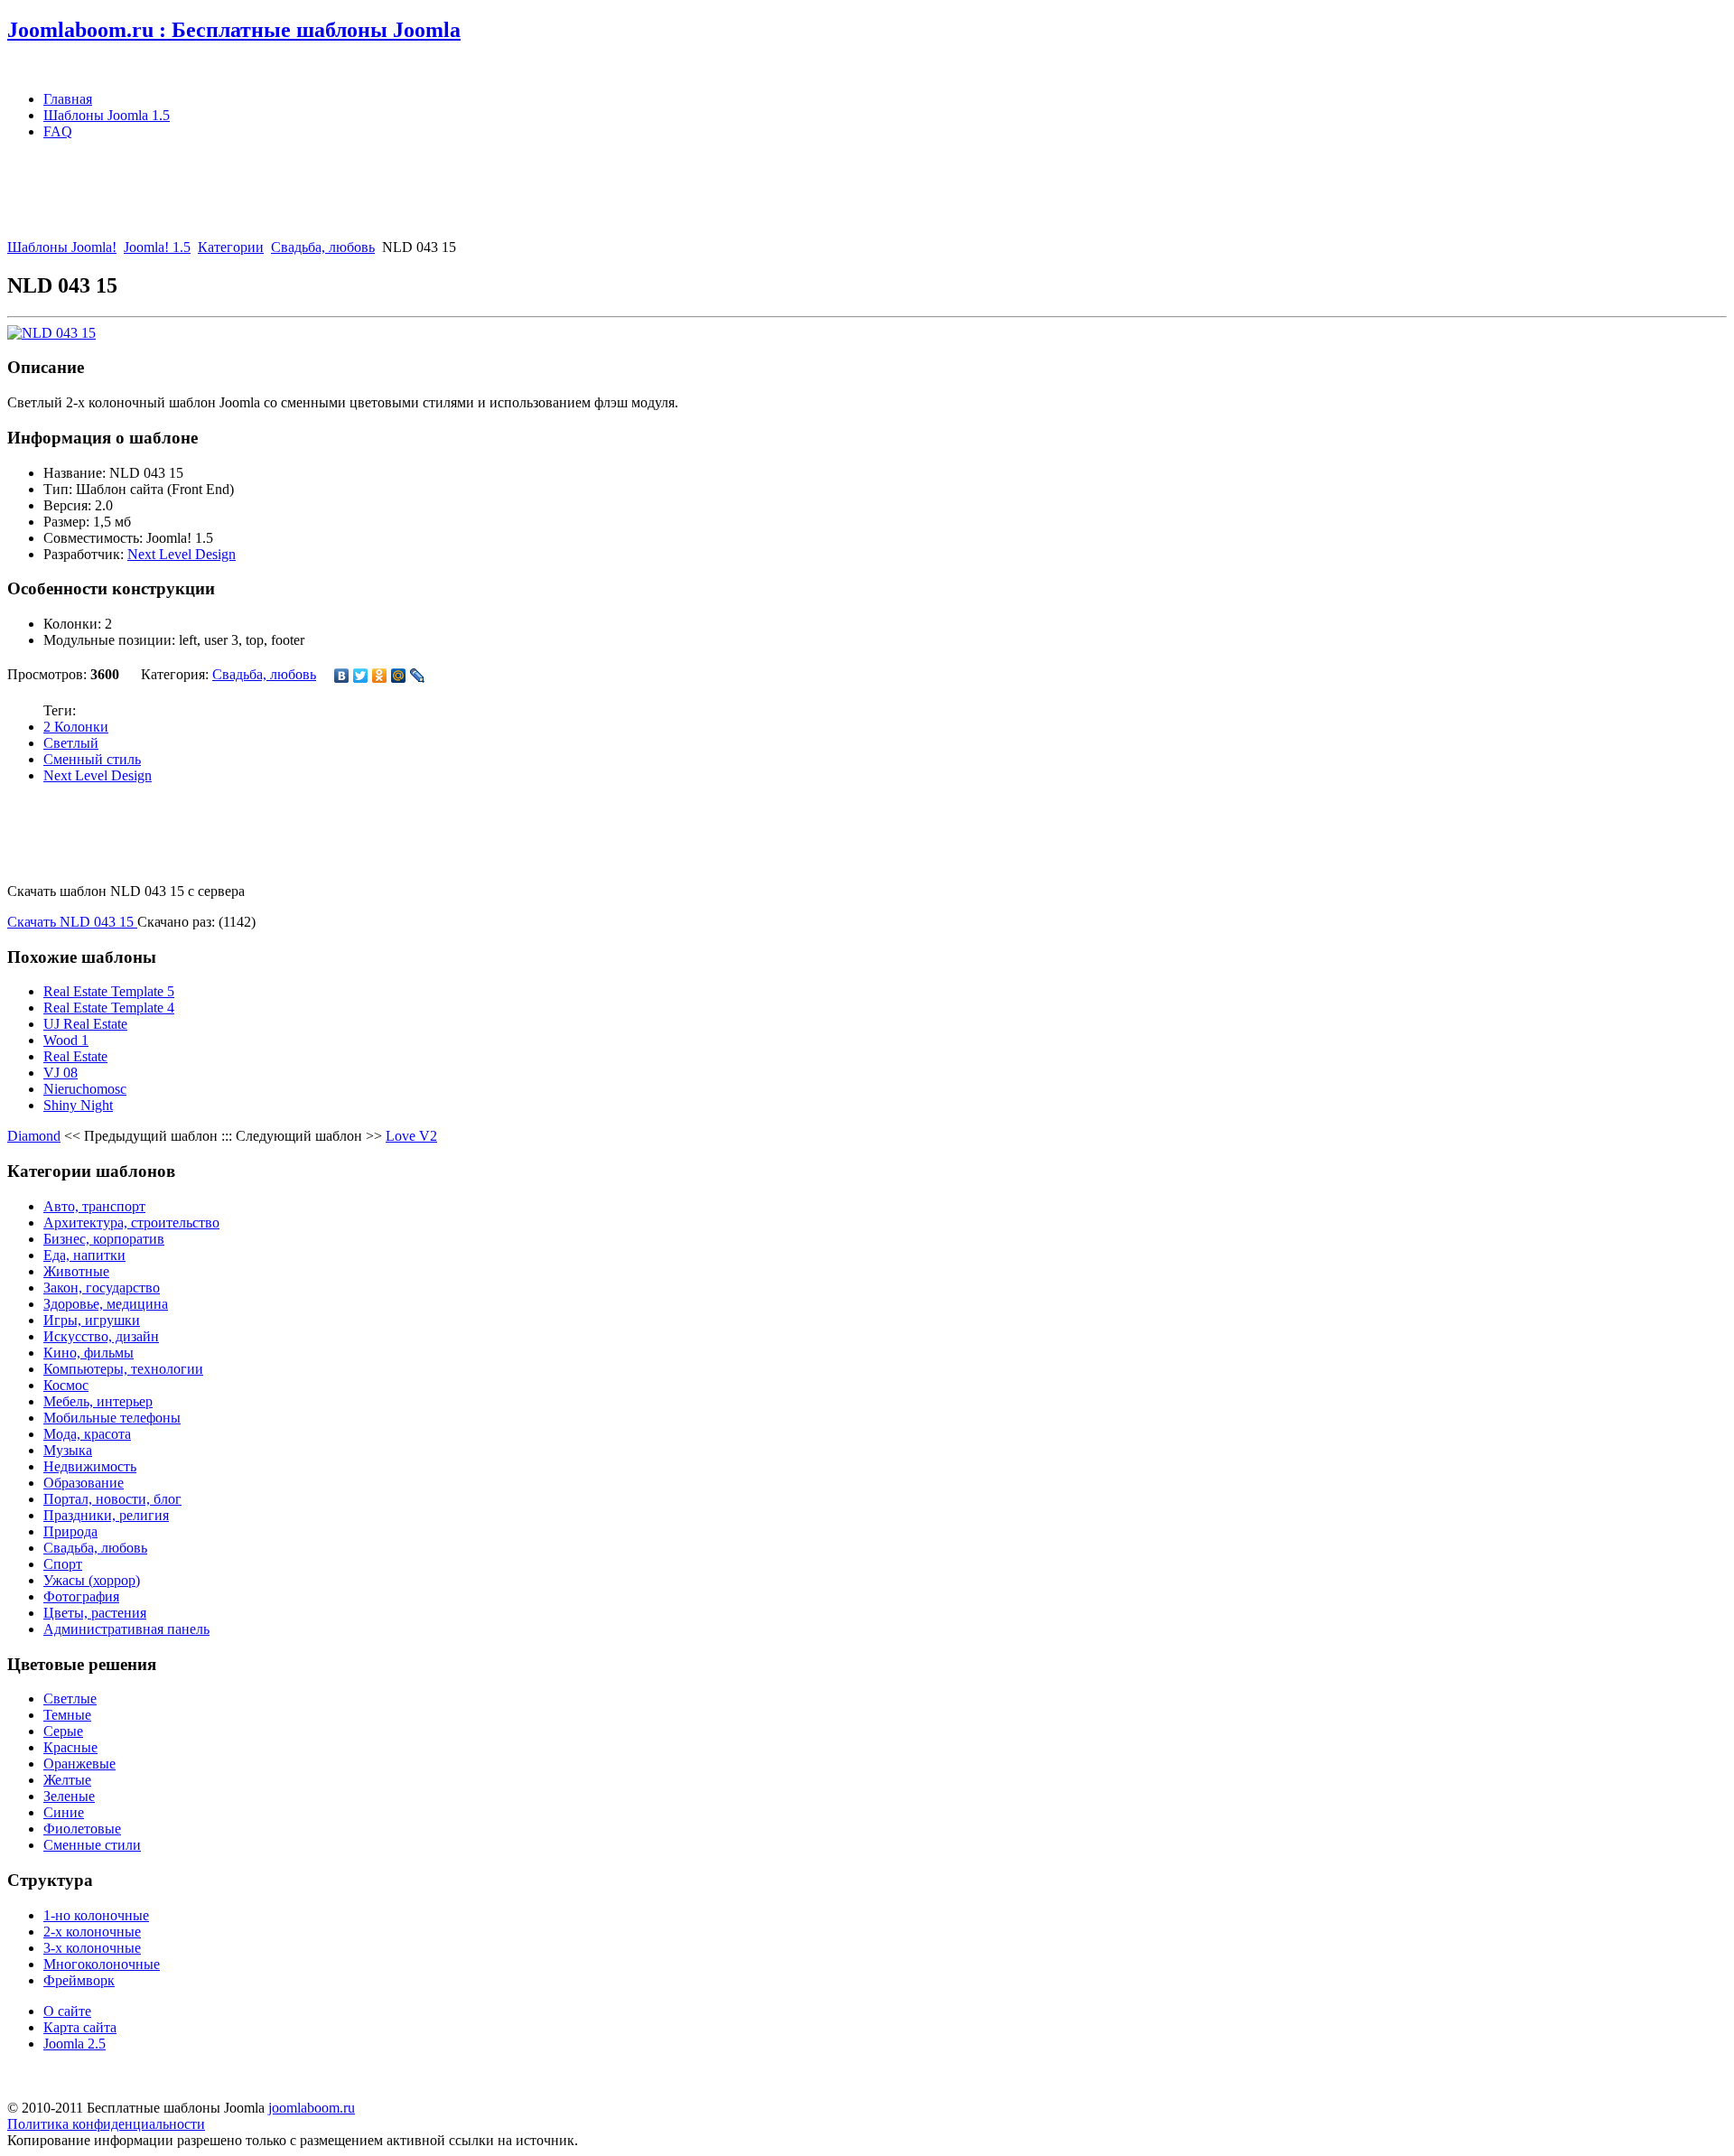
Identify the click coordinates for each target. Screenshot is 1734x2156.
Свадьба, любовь (323, 247)
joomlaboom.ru (312, 2108)
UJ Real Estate (85, 1024)
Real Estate (75, 1056)
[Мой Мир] (399, 676)
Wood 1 (66, 1040)
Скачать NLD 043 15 (72, 922)
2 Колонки (76, 727)
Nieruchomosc (85, 1089)
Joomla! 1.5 (157, 247)
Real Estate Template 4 (109, 1008)
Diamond (34, 1136)
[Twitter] (361, 676)
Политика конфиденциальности (106, 2124)
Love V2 (411, 1136)
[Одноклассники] (380, 676)
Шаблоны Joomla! (62, 247)
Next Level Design (182, 554)
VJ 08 (61, 1073)
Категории (231, 247)
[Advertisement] (336, 195)
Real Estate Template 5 (109, 991)
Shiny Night (78, 1105)
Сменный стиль (92, 759)
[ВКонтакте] (342, 676)
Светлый (71, 743)
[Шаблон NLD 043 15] (51, 333)
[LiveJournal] (418, 676)
